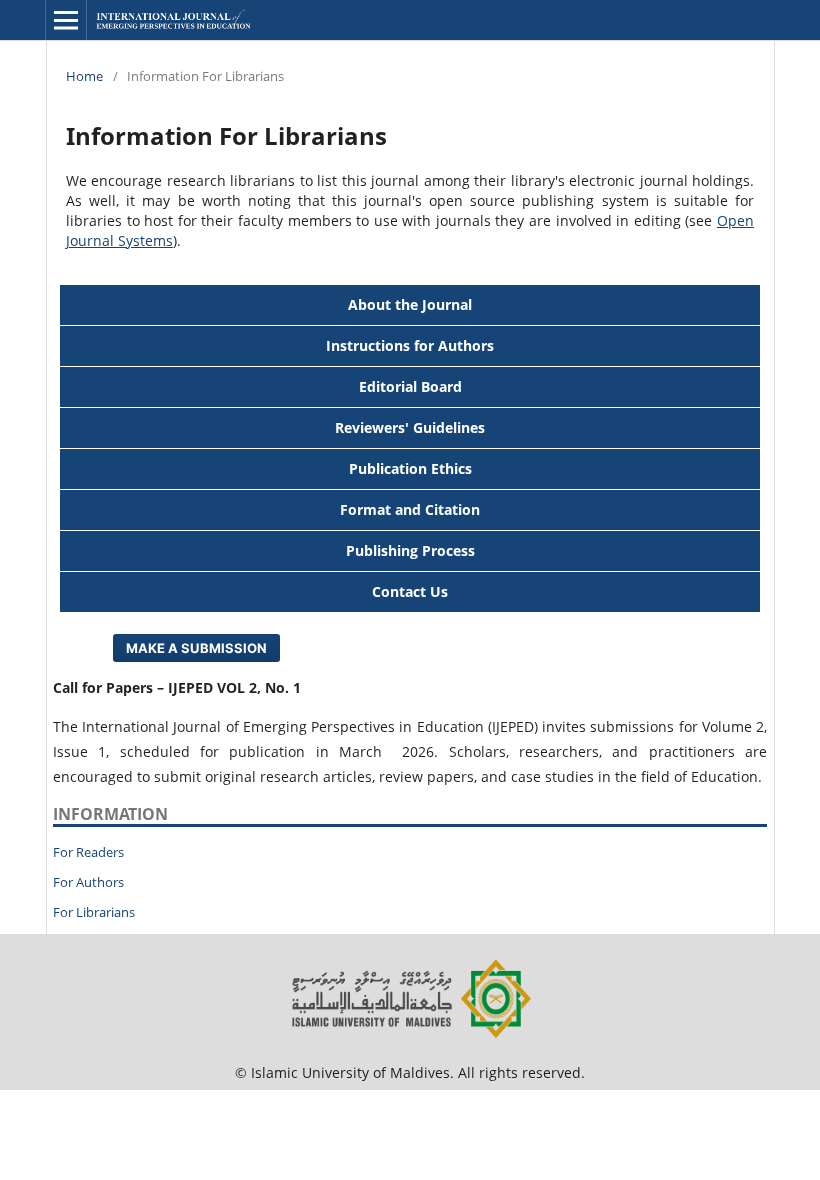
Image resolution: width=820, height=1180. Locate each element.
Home (84, 76)
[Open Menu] (66, 20)
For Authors (88, 882)
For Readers (88, 852)
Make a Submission (196, 648)
